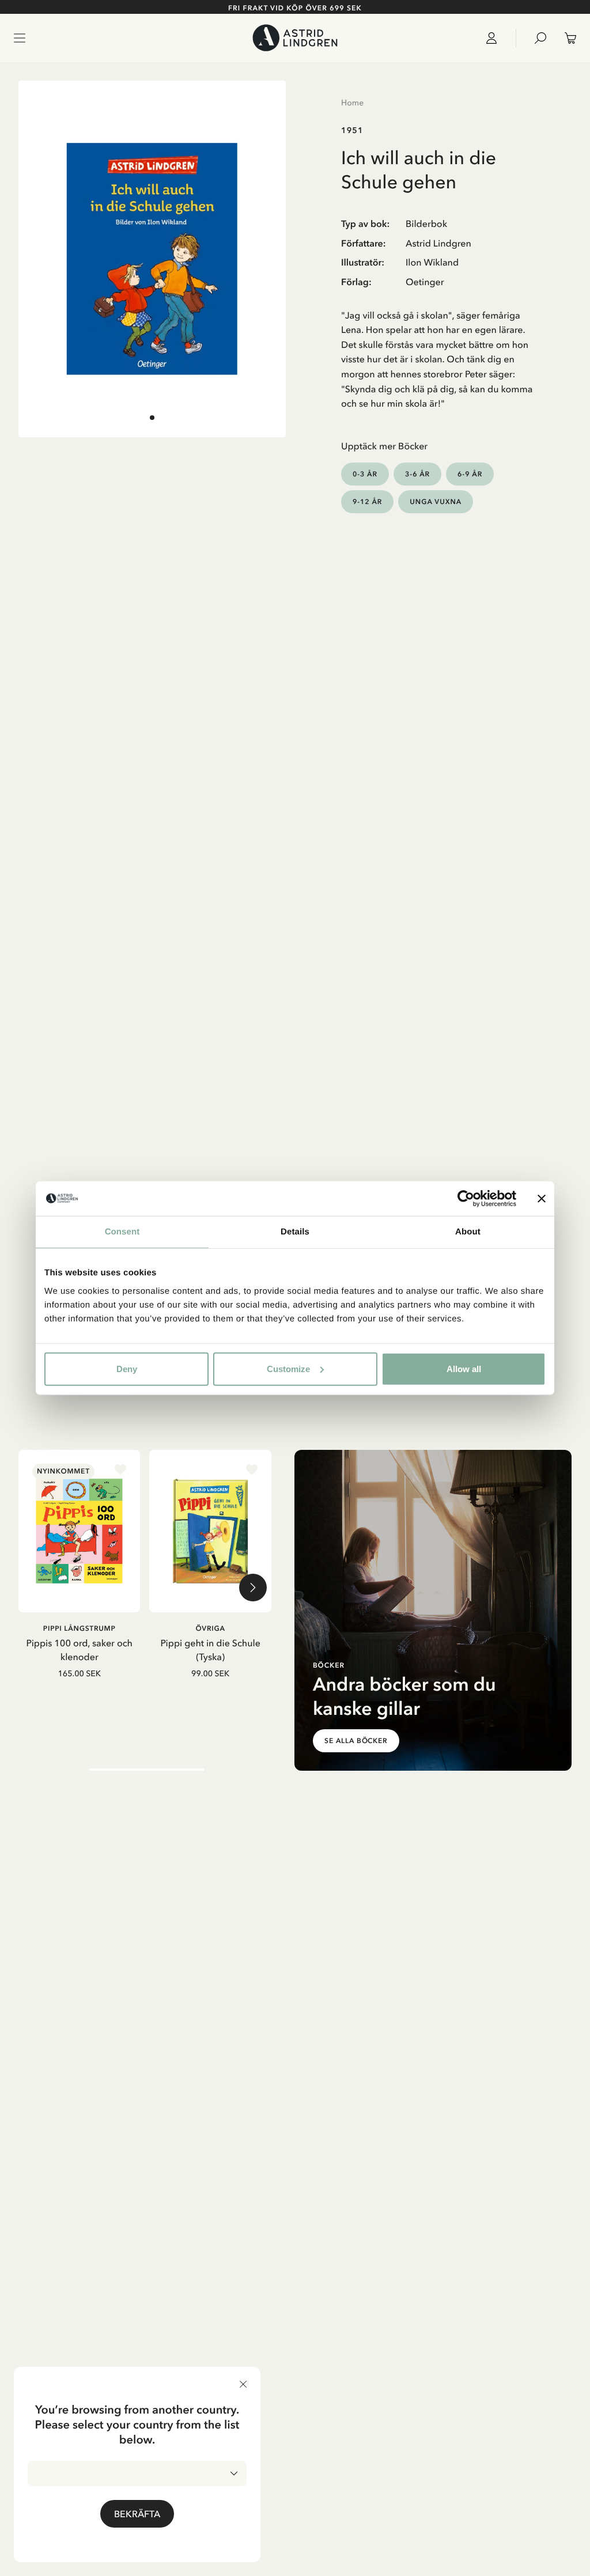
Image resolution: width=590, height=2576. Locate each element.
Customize (288, 1368)
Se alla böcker (356, 1741)
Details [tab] (295, 1232)
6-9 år (470, 474)
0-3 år (365, 474)
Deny (127, 1368)
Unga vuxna (436, 501)
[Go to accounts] (496, 38)
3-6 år (417, 474)
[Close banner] (542, 1199)
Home (352, 103)
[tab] (152, 418)
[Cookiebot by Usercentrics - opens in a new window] (466, 1199)
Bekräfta (137, 2514)
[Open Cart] (566, 38)
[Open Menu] (20, 38)
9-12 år (367, 501)
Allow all (464, 1368)
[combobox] (137, 2473)
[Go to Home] (295, 38)
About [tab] (468, 1232)
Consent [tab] (122, 1232)
